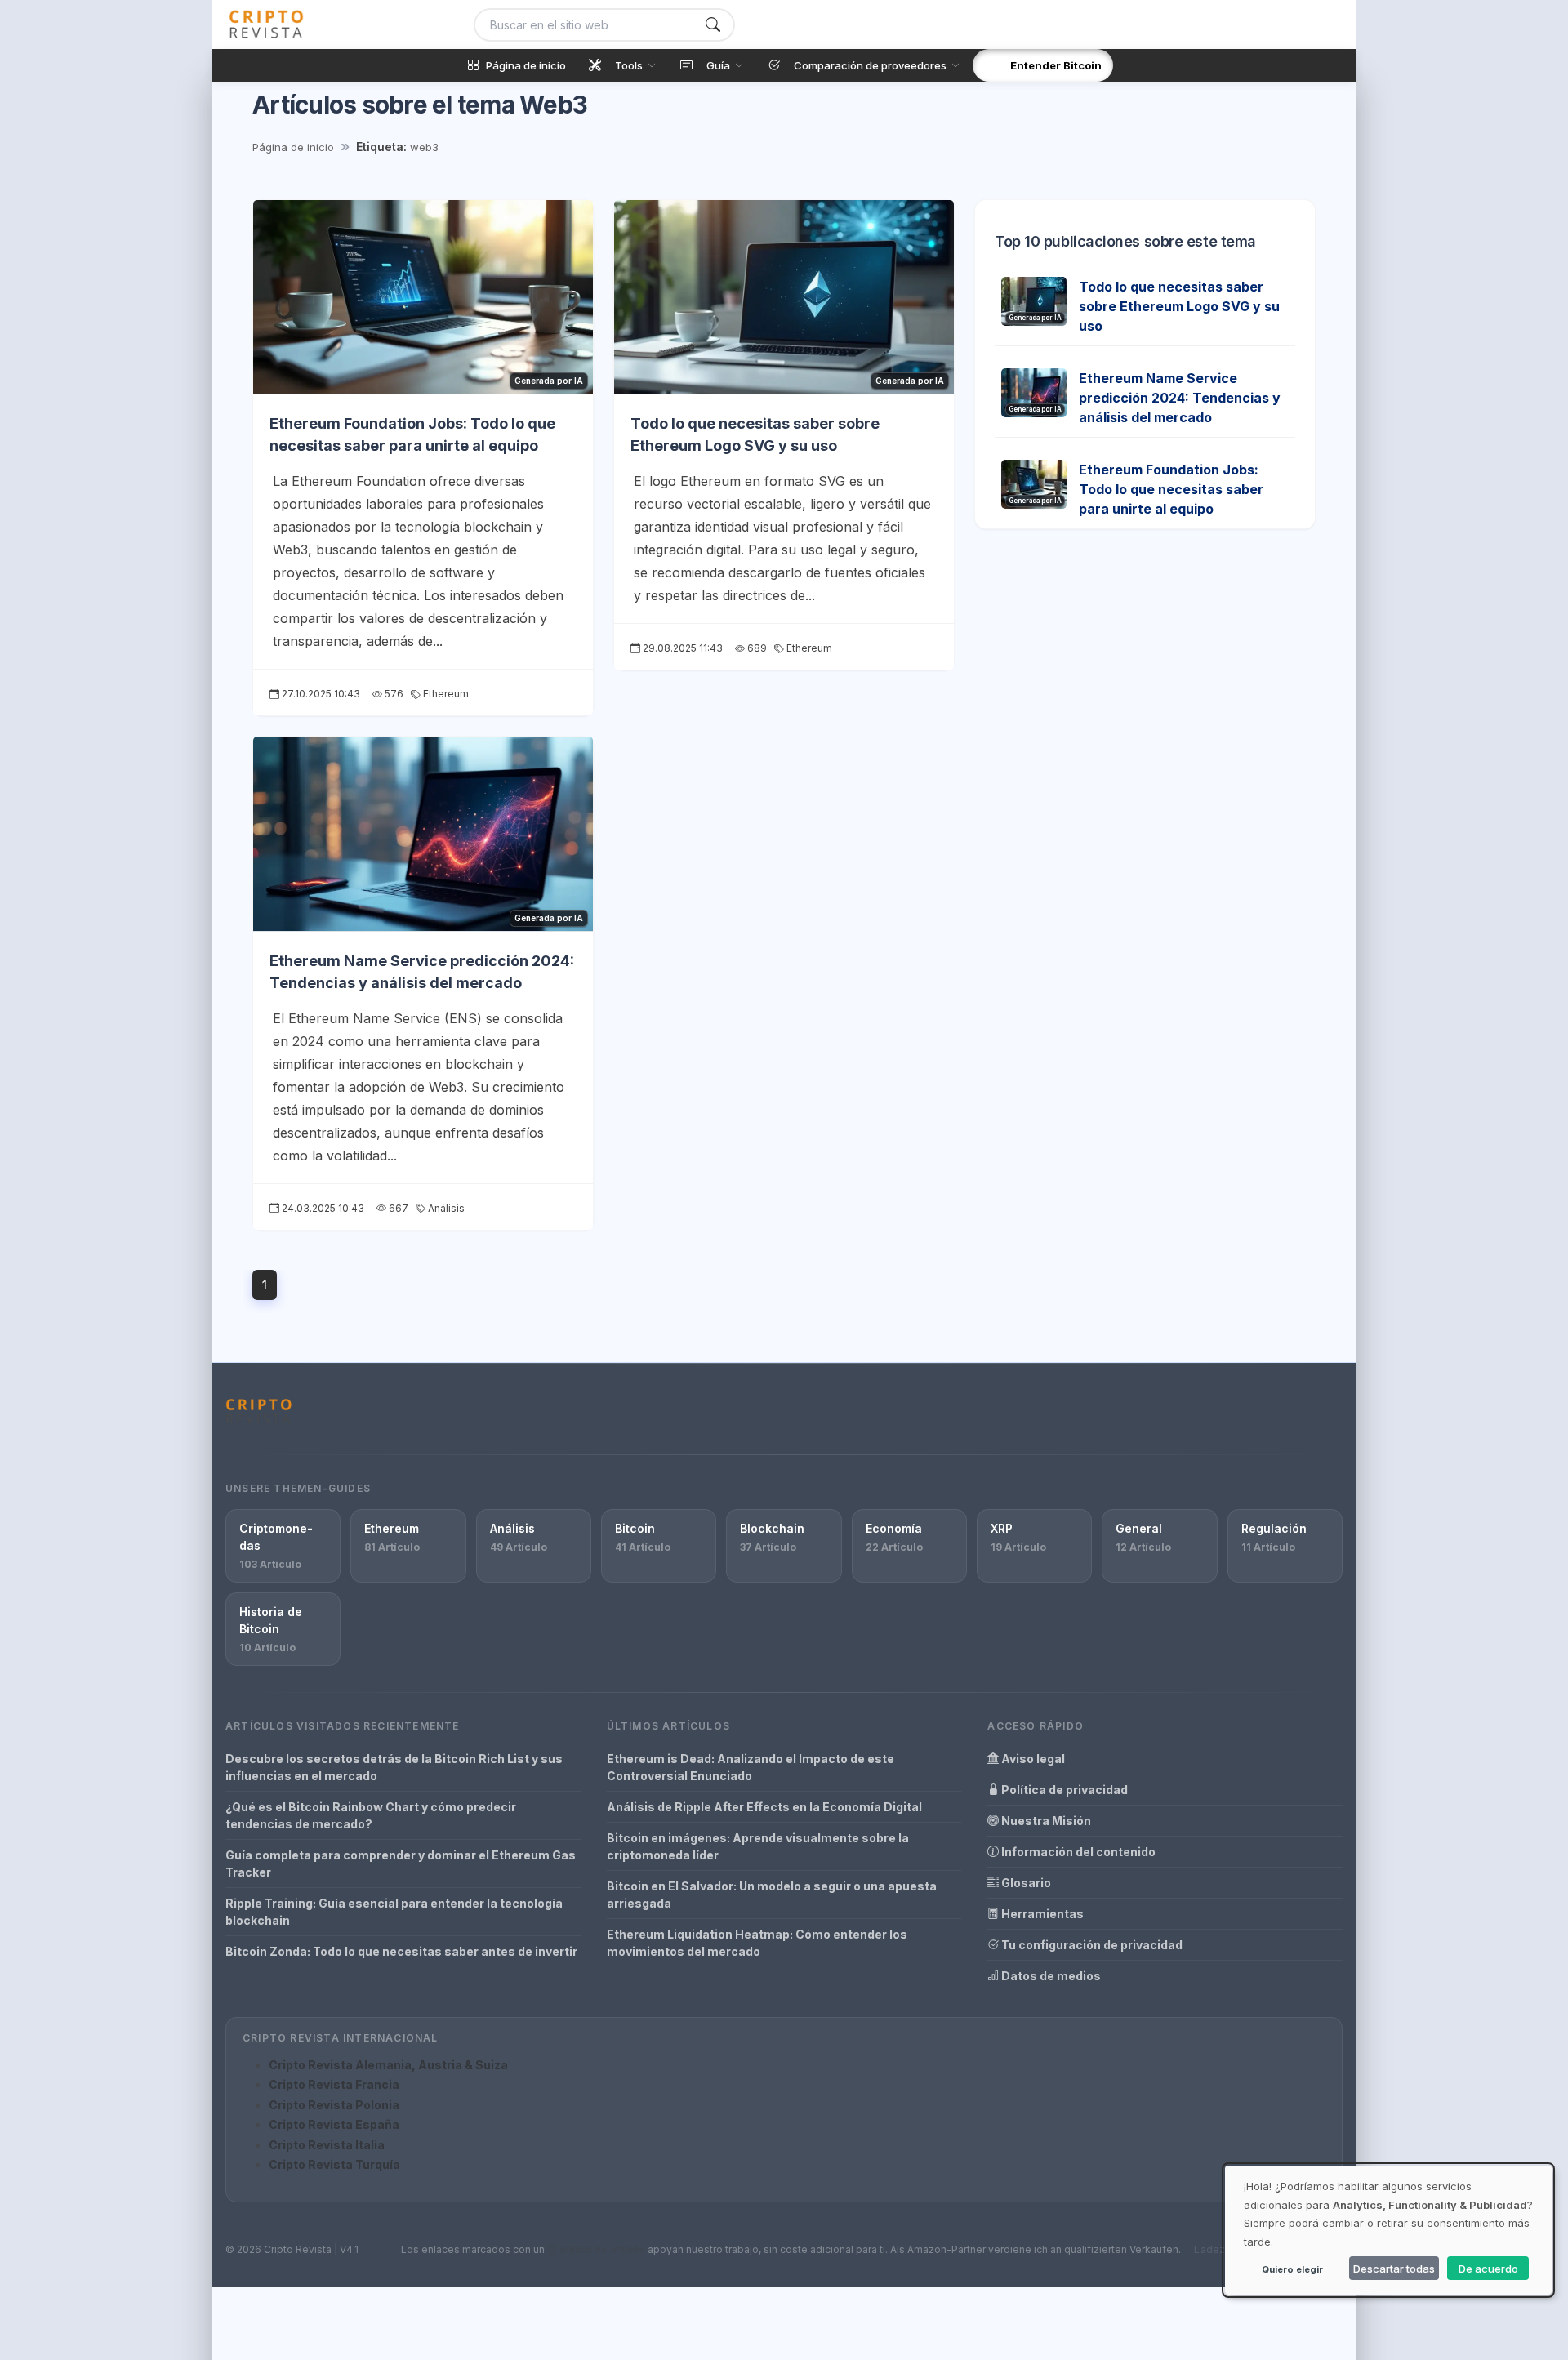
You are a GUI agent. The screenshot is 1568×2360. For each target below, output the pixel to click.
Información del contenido (1077, 1852)
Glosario (1025, 1883)
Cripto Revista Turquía (334, 2164)
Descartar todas (1394, 2269)
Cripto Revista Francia (334, 2084)
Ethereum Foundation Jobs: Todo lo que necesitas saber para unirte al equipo (1171, 489)
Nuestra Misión (1045, 1821)
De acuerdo (1488, 2269)
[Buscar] (713, 25)
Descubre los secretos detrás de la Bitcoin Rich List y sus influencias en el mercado (394, 1767)
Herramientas (1041, 1914)
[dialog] (1388, 2230)
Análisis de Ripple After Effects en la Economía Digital (764, 1807)
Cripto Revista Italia (327, 2145)
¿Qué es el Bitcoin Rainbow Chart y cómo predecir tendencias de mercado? (371, 1815)
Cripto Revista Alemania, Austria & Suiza (388, 2065)
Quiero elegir (1292, 2269)
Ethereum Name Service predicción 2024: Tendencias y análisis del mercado (1180, 398)
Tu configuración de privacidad (1091, 1945)
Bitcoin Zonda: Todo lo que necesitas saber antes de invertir (401, 1951)
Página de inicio (293, 147)
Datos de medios (1050, 1976)
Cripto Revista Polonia (334, 2105)
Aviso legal (1032, 1759)
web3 (424, 147)
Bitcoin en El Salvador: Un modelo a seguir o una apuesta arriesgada (772, 1895)
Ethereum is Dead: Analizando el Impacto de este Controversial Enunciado (751, 1767)
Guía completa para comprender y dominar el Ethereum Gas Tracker (401, 1864)
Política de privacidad (1063, 1790)
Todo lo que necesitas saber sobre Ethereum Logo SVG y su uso (1179, 306)
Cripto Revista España (334, 2124)
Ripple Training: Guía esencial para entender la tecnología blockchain (394, 1912)
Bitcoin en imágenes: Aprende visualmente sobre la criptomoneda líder (758, 1846)
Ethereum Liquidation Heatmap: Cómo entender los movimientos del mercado (757, 1943)
